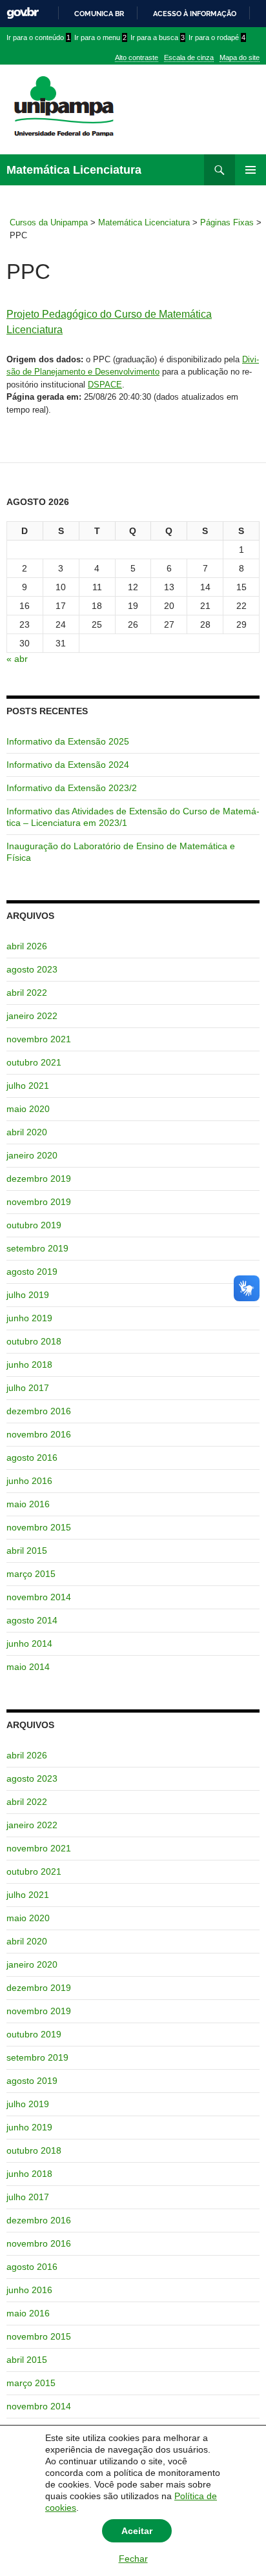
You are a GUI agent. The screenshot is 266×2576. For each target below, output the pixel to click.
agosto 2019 (32, 1272)
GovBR (23, 13)
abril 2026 (27, 946)
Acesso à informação (195, 14)
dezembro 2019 (39, 1179)
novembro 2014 (39, 1597)
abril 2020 (27, 1132)
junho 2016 (29, 1481)
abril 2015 (27, 1551)
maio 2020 (28, 1109)
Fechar (133, 2559)
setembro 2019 (37, 1248)
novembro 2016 (39, 1434)
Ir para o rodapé (217, 37)
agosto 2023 (32, 969)
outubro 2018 (34, 1341)
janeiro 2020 (32, 1155)
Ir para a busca (158, 37)
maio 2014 (28, 1667)
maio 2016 (28, 1504)
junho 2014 (29, 1643)
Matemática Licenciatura (74, 170)
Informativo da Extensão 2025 (68, 741)
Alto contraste (137, 57)
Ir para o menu (100, 37)
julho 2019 (28, 1295)
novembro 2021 (39, 1039)
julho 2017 (28, 1388)
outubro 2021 (34, 1062)
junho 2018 (29, 1365)
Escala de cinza (189, 57)
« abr (17, 659)
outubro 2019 (34, 1225)
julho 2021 (28, 1086)
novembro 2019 (39, 1202)
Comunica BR (99, 14)
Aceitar (137, 2531)
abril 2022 (27, 993)
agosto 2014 (32, 1620)
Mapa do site (240, 57)
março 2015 (31, 1574)
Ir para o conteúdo (38, 37)
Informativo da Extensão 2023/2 (72, 788)
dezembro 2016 (39, 1411)
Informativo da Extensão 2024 (68, 765)
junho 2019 (29, 1318)
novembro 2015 (39, 1527)
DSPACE (105, 385)
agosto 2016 (32, 1458)
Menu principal (251, 170)
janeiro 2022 (32, 1016)
